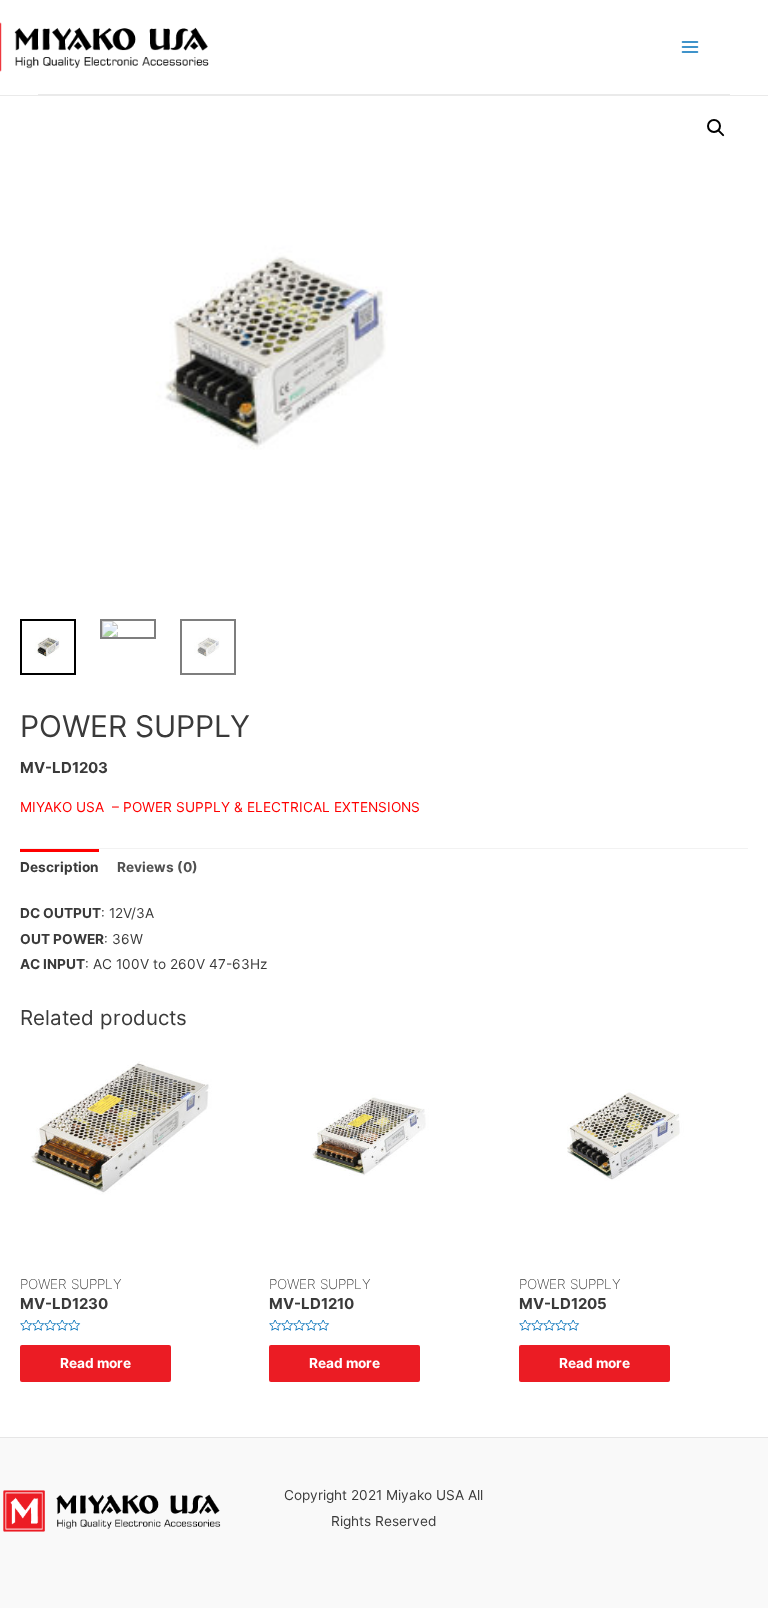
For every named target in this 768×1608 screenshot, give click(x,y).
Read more (95, 1363)
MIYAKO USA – (71, 807)
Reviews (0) (157, 867)
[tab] (59, 868)
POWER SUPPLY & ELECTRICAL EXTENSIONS (271, 807)
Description (59, 867)
